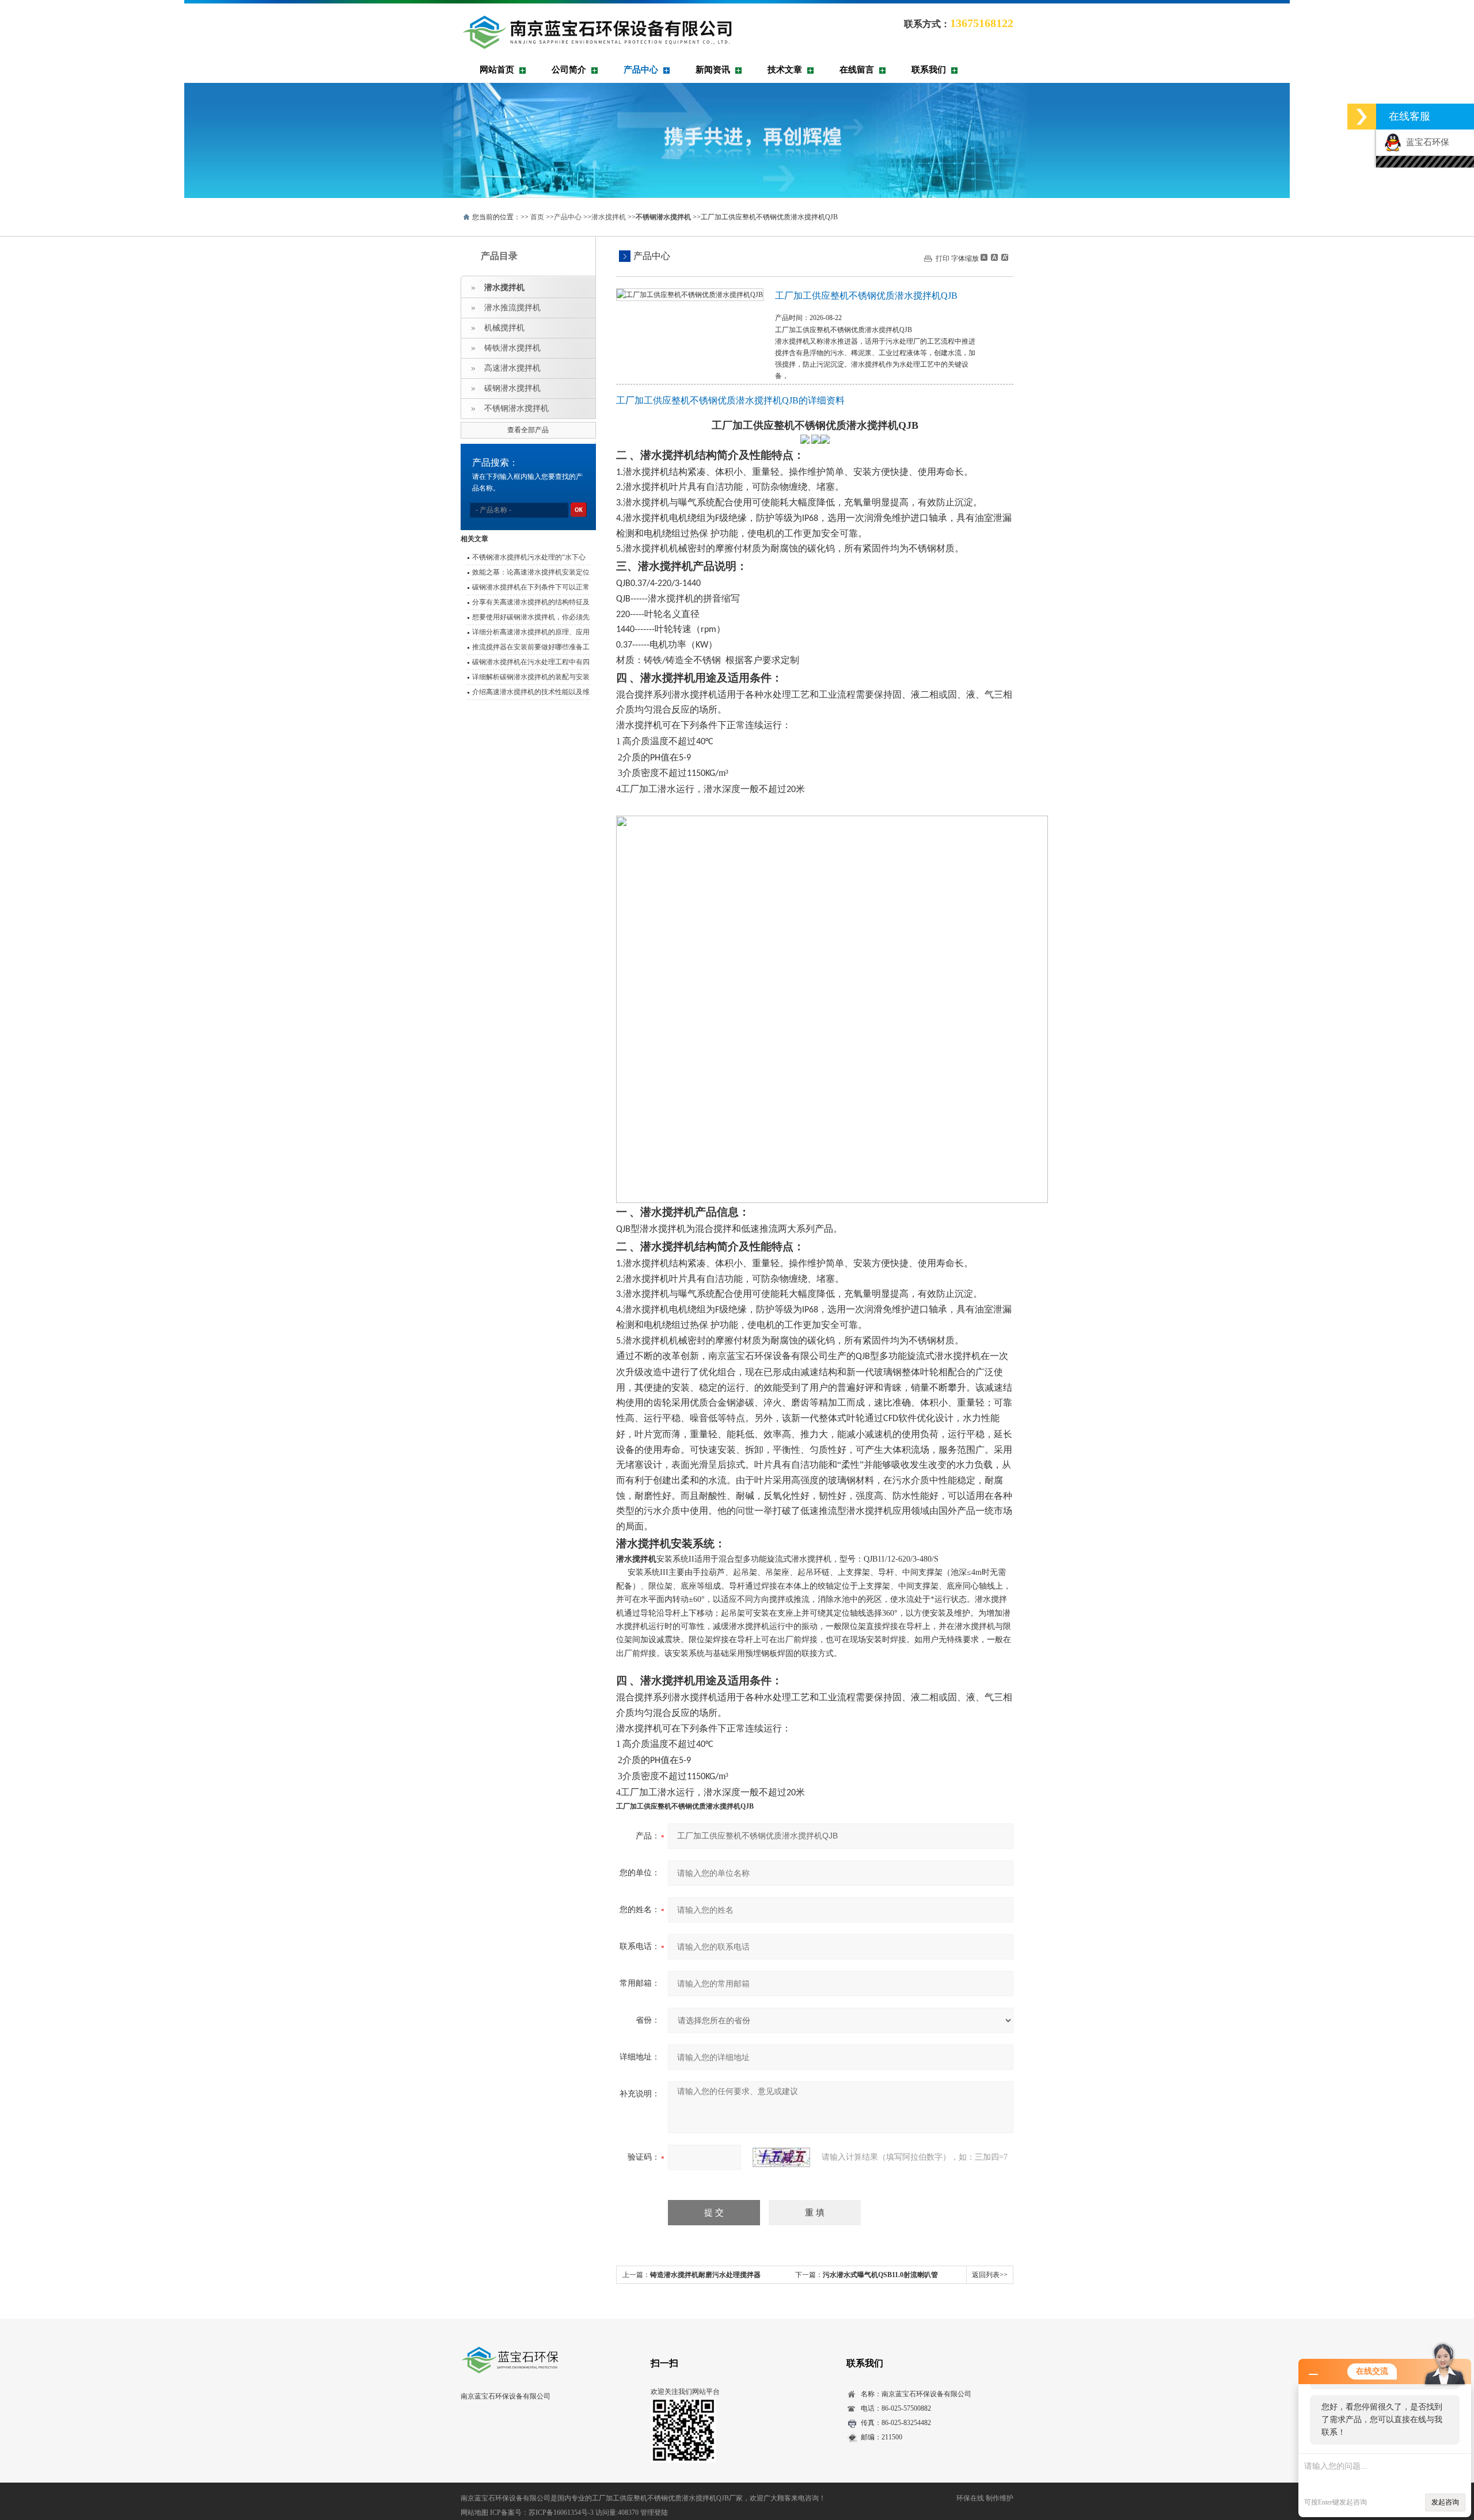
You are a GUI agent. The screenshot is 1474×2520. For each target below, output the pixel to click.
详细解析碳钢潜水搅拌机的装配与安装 (531, 677)
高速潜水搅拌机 (512, 368)
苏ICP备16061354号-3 (561, 2513)
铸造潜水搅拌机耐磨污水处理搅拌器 (705, 2275)
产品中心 (641, 70)
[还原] (994, 257)
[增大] (1004, 257)
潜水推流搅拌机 (512, 308)
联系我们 (929, 70)
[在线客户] (1362, 117)
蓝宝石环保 (1425, 142)
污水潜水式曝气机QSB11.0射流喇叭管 (880, 2275)
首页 (537, 217)
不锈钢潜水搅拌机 (516, 408)
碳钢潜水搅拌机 (512, 388)
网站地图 (474, 2513)
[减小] (984, 257)
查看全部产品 (528, 430)
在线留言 (857, 70)
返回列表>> (990, 2275)
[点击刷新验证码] (781, 2157)
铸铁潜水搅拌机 (512, 348)
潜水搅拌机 (609, 217)
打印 (943, 258)
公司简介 (569, 70)
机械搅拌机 (504, 328)
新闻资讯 (713, 70)
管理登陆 (654, 2513)
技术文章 (785, 70)
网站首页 (497, 70)
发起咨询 (1445, 2502)
